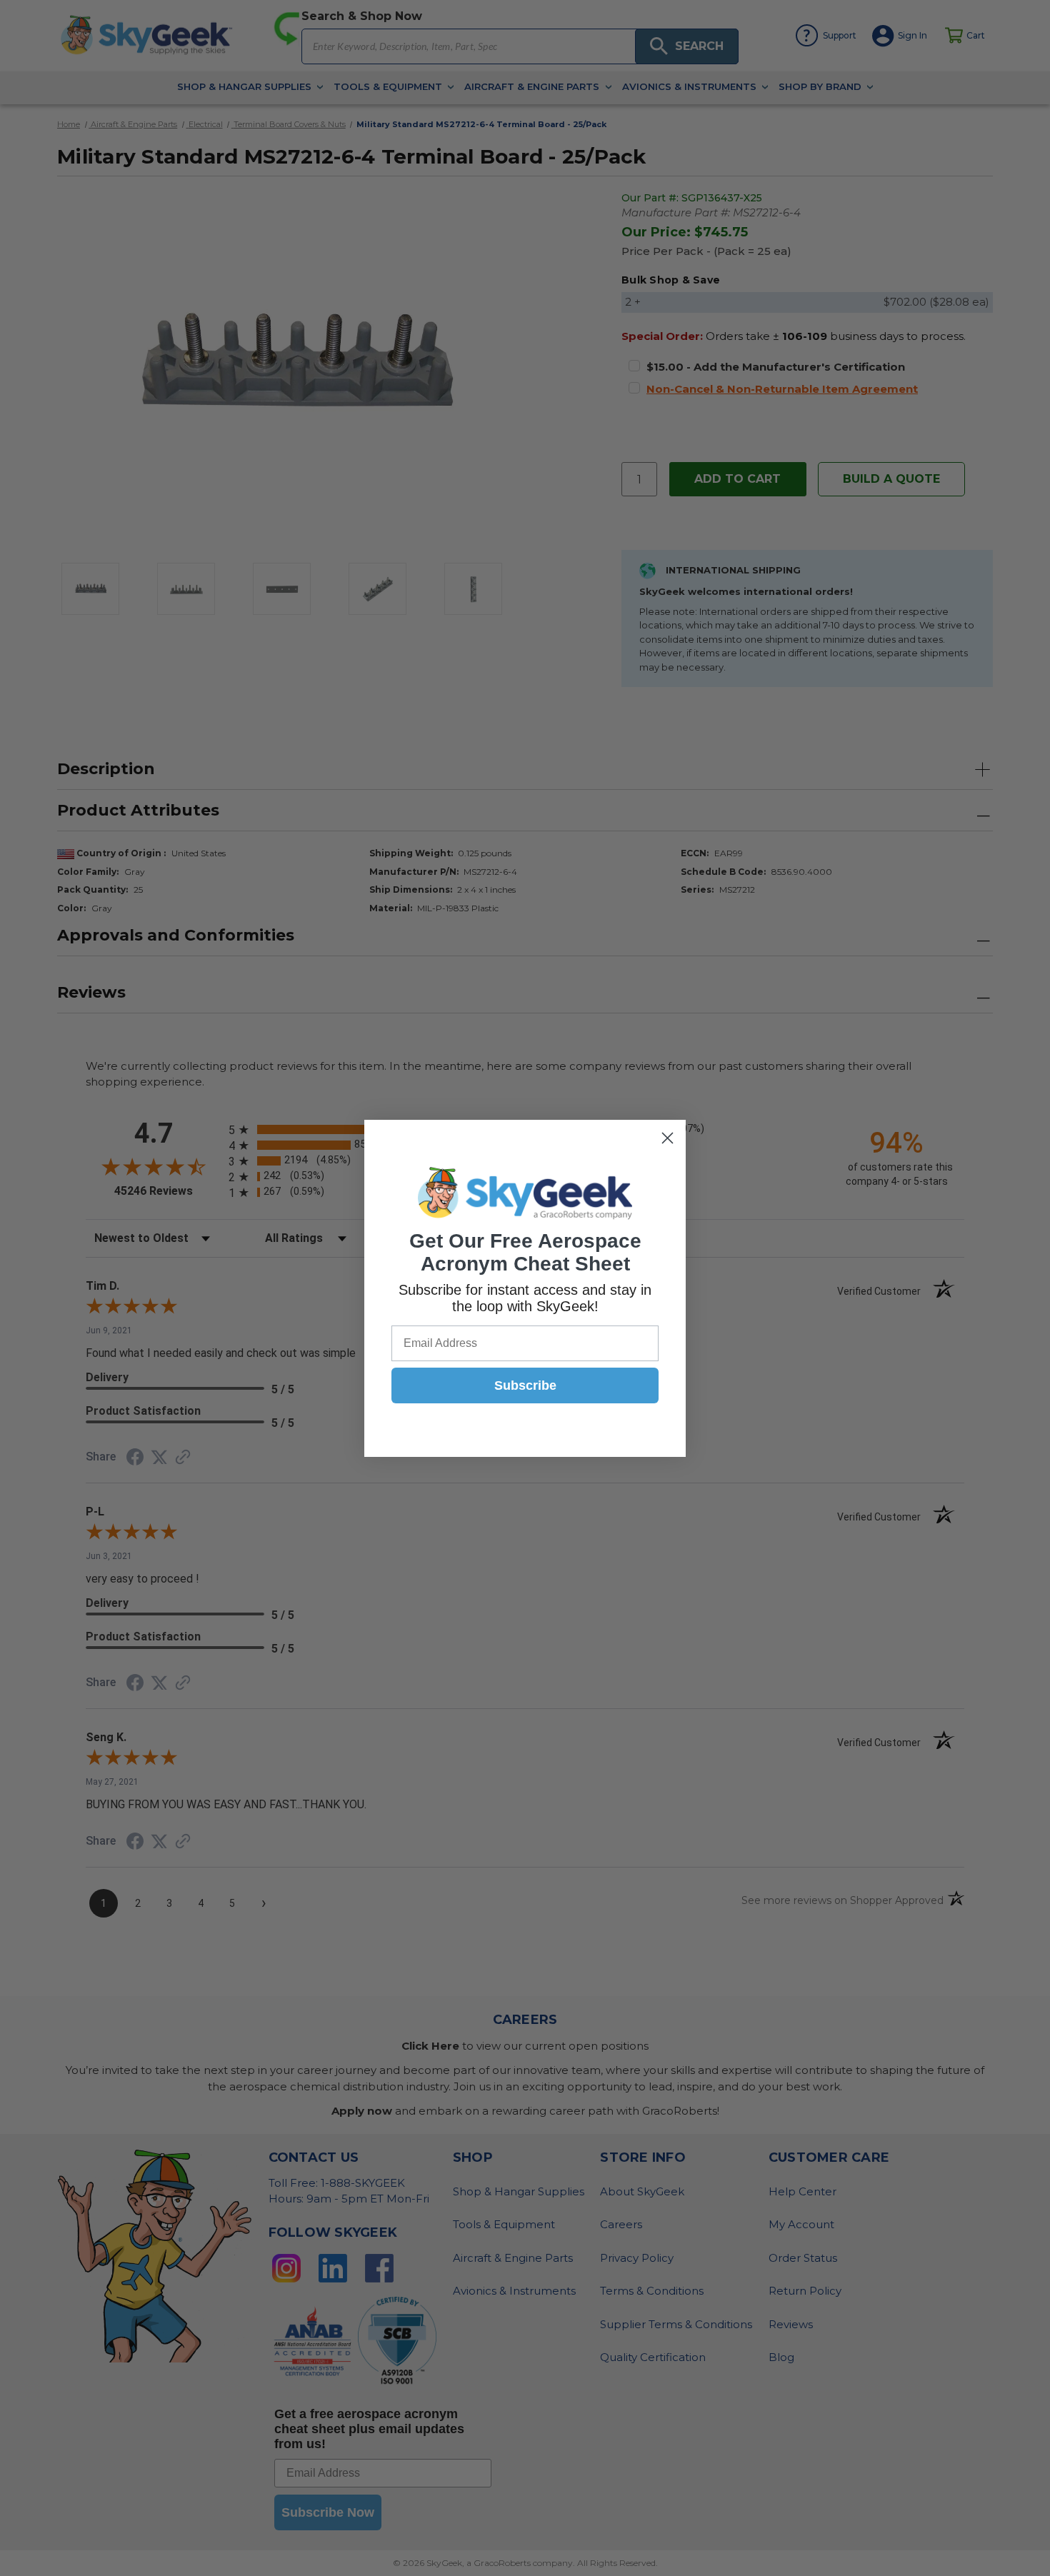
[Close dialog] (667, 1138)
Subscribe (525, 1385)
